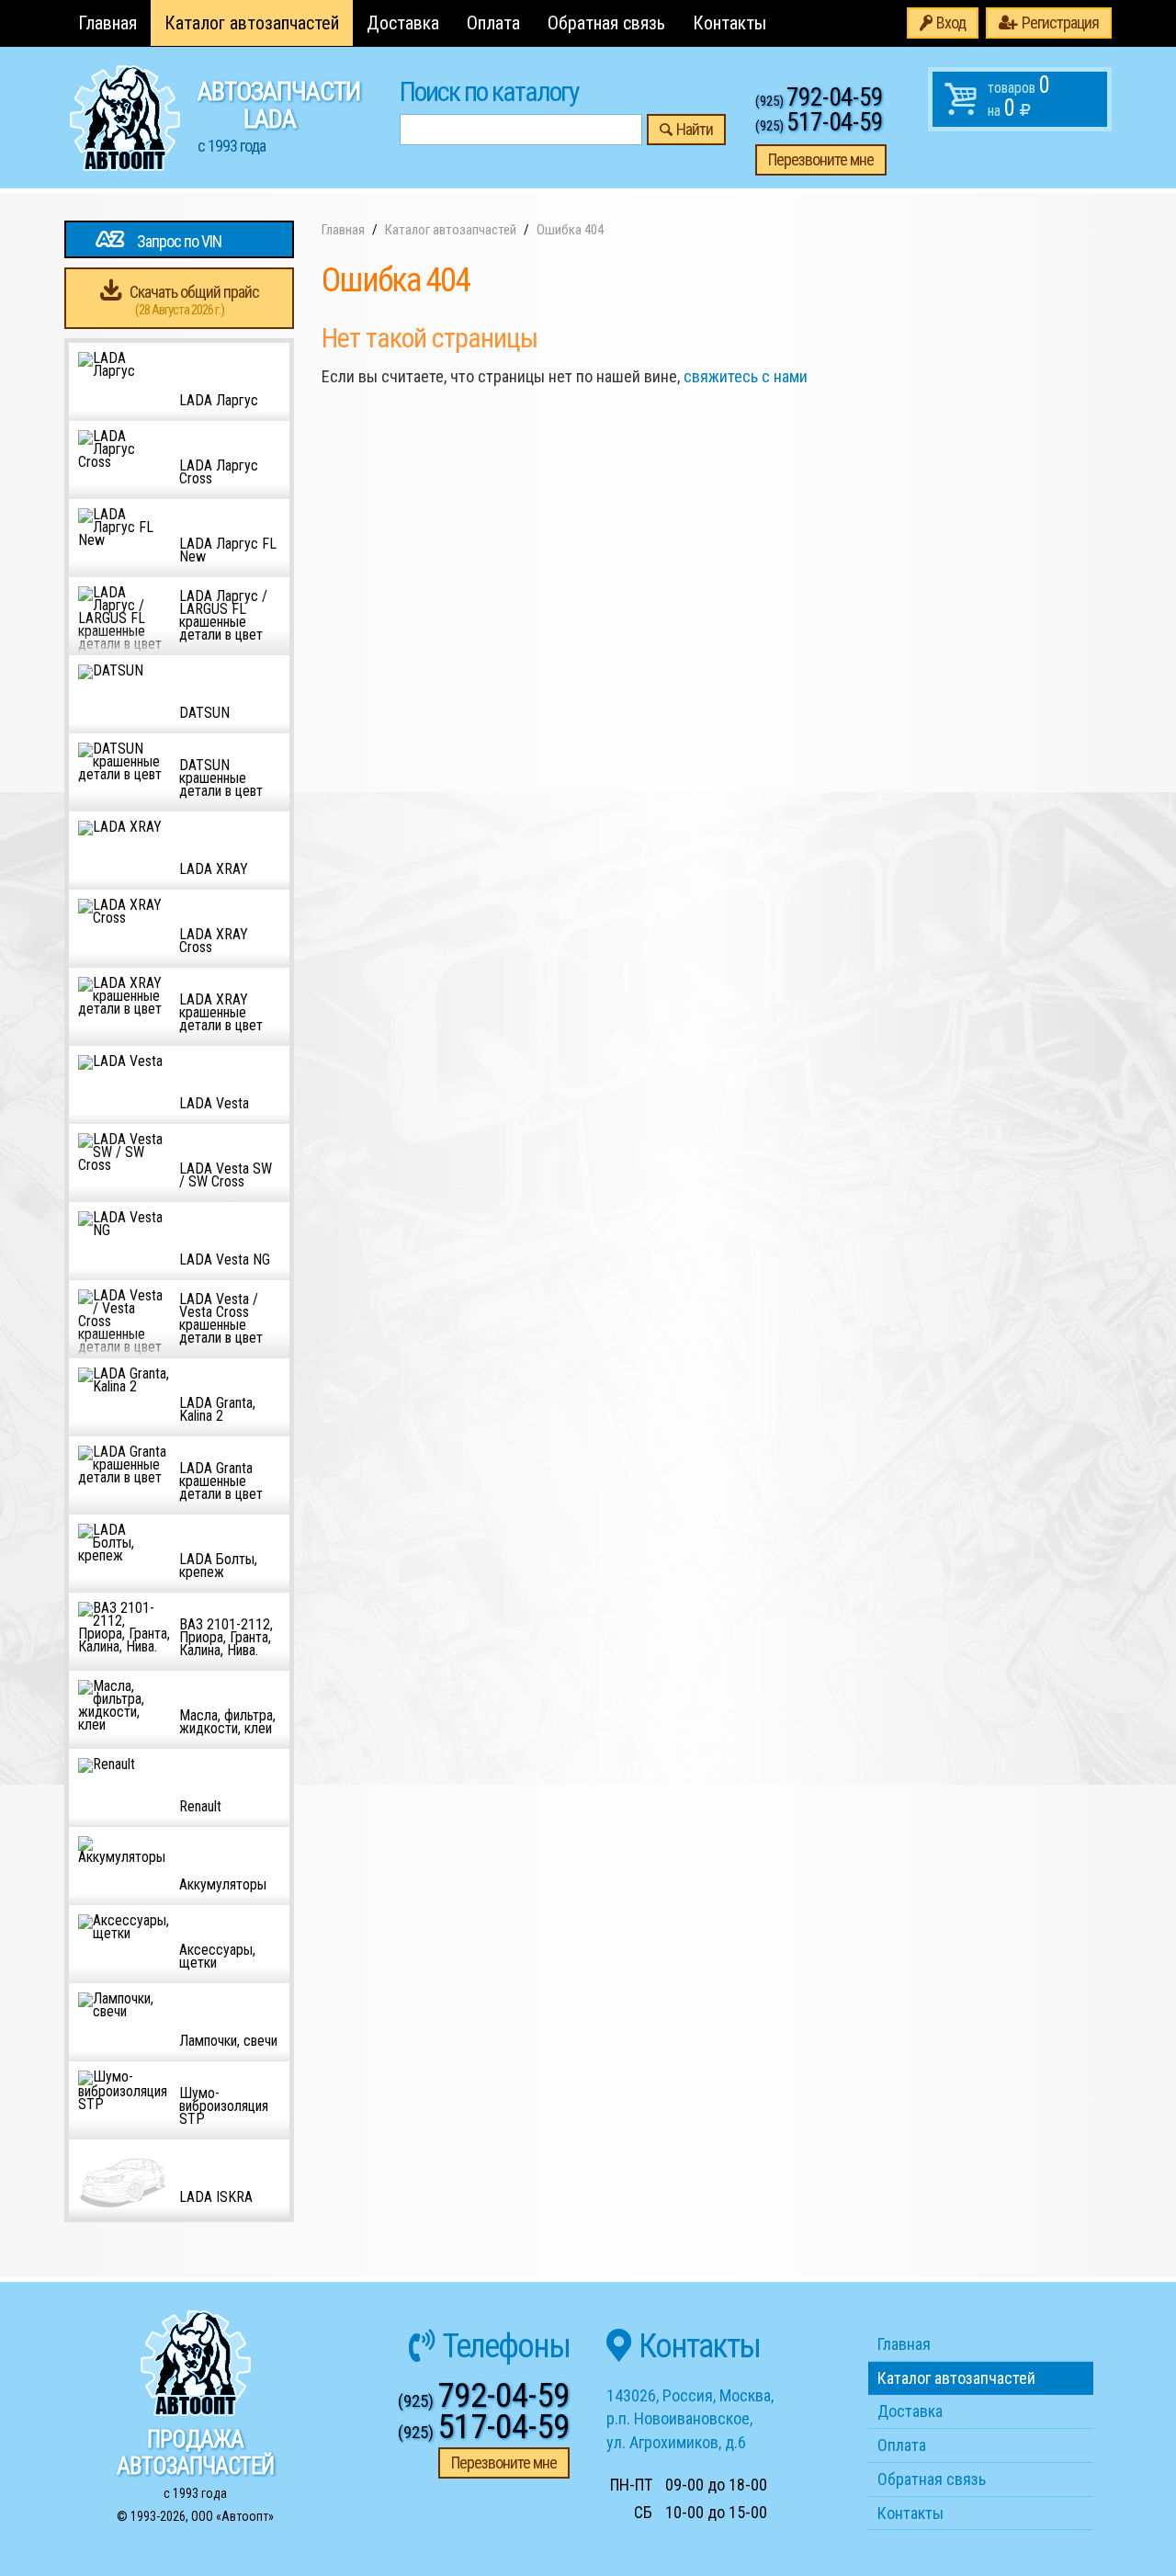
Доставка (403, 23)
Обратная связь (606, 23)
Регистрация (1060, 23)
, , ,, (690, 2419)
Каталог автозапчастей (252, 23)
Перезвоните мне (821, 159)
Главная (107, 23)
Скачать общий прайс (194, 300)
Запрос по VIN (179, 241)
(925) (819, 101)
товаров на (1019, 96)
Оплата (493, 23)
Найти (695, 129)
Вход (951, 23)
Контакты (729, 23)
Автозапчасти (279, 116)
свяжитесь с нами (746, 376)
